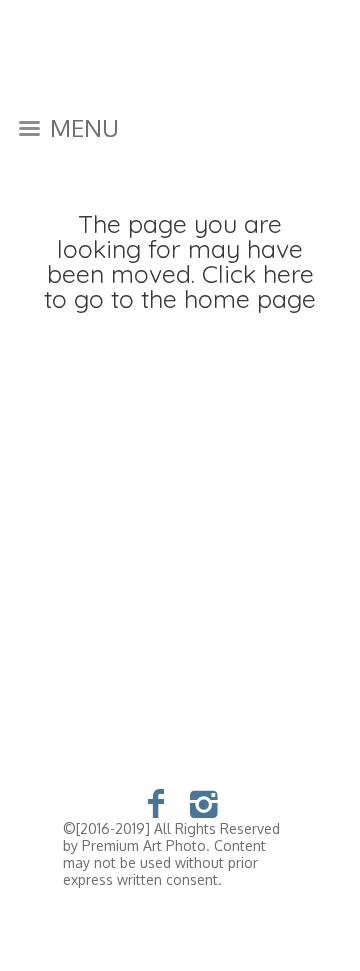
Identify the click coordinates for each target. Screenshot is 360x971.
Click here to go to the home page (180, 286)
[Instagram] (204, 802)
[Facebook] (156, 802)
